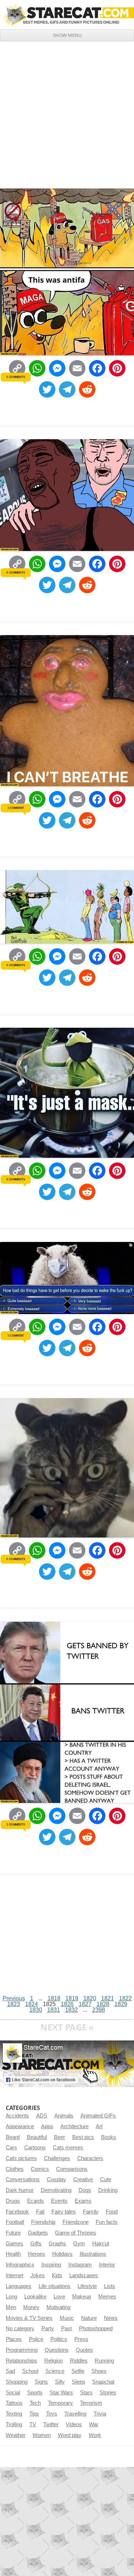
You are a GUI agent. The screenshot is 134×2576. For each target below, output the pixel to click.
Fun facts (107, 2222)
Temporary (60, 2403)
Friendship (43, 2222)
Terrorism (91, 2403)
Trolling (14, 2424)
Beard (13, 2137)
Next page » (67, 2027)
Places (14, 2339)
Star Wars (61, 2393)
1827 (85, 2004)
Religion (54, 2361)
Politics (59, 2339)
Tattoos (14, 2403)
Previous (14, 1998)
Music (67, 2318)
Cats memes (68, 2148)
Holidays (62, 2254)
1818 (54, 1998)
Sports (35, 2393)
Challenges (57, 2158)
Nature (89, 2318)
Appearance (20, 2126)
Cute (106, 2179)
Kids (57, 2275)
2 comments (16, 1824)
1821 (108, 1998)
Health (13, 2254)
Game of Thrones (76, 2233)
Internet (14, 2275)
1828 (103, 2004)
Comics (40, 2169)
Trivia (100, 2414)
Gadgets (38, 2233)
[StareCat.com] (67, 14)
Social (13, 2393)
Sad (10, 2371)
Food (112, 2212)
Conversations (23, 2179)
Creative (83, 2179)
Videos (74, 2424)
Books (109, 2137)
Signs (41, 2382)
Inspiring (51, 2265)
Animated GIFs (98, 2116)
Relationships (21, 2361)
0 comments (16, 377)
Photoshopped (96, 2328)
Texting (14, 2414)
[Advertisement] (67, 112)
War (94, 2424)
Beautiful (37, 2137)
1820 (90, 1998)
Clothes (15, 2169)
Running (104, 2361)
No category (20, 2328)
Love (59, 2297)
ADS (42, 2116)
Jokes (38, 2275)
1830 (36, 2010)
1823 (14, 2004)
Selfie (78, 2371)
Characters (90, 2158)
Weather (16, 2435)
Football (15, 2222)
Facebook (17, 2212)
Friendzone (76, 2222)
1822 (125, 1998)
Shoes (99, 2371)
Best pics (83, 2137)
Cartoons (35, 2148)
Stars (86, 2393)
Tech (35, 2403)
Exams (83, 2201)
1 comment (16, 808)
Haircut (101, 2244)
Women (42, 2435)
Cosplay (56, 2179)
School (30, 2371)
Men (11, 2307)
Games (14, 2244)
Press (81, 2339)
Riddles (79, 2361)
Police (36, 2339)
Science (55, 2371)
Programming (22, 2350)
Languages (19, 2286)
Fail (40, 2212)
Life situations (54, 2286)
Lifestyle (87, 2286)
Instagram (80, 2265)
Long (11, 2297)
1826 (67, 2004)
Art (99, 2126)
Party (48, 2328)
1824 (31, 2004)
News (111, 2318)
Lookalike (35, 2297)
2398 (99, 2010)
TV (33, 2424)
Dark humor (20, 2190)
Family (91, 2212)
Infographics (20, 2265)
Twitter (51, 2424)
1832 (71, 2010)
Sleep (78, 2382)
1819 (72, 1998)
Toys (52, 2414)
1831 (54, 2010)
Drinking (108, 2190)
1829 (121, 2004)
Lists (110, 2286)
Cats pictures (21, 2158)
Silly (60, 2382)
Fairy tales (64, 2212)
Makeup (82, 2297)
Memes (107, 2297)
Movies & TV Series (29, 2318)
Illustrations (93, 2254)
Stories (108, 2393)
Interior (107, 2265)
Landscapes (84, 2275)
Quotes (84, 2350)
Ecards (36, 2201)
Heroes (36, 2254)
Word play (70, 2435)
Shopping (17, 2382)
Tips (34, 2414)
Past (66, 2328)
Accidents (17, 2116)
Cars (11, 2148)
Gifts (36, 2244)
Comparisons (72, 2169)
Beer (59, 2137)
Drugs (13, 2201)
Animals (64, 2116)
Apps (47, 2126)
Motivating (58, 2307)
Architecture (75, 2126)
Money (31, 2307)
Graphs (57, 2244)
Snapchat (103, 2382)
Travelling (75, 2414)
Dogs (85, 2190)
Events (59, 2201)
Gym (79, 2244)
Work (95, 2435)
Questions (57, 2350)
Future (13, 2233)
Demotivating (56, 2190)
